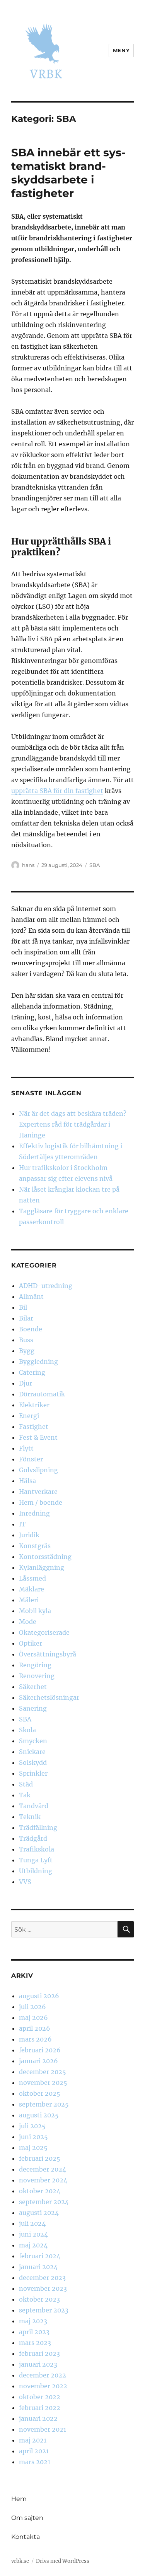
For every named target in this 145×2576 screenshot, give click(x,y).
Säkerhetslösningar (49, 1697)
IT (22, 1524)
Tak (25, 1795)
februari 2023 (39, 2353)
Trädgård (33, 1838)
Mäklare (32, 1589)
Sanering (33, 1708)
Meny (121, 50)
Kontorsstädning (45, 1557)
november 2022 (43, 2386)
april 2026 (35, 2028)
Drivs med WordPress (63, 2561)
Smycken (33, 1741)
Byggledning (38, 1362)
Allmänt (31, 1297)
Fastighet (34, 1427)
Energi (29, 1416)
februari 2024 (40, 2256)
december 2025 (43, 2072)
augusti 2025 (39, 2115)
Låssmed (32, 1578)
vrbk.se (20, 2561)
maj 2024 (33, 2245)
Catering (32, 1372)
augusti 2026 (39, 1996)
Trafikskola (37, 1849)
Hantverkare (38, 1492)
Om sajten (27, 2518)
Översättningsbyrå (48, 1654)
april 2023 (34, 2332)
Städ (26, 1784)
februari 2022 (40, 2408)
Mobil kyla (35, 1611)
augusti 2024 (39, 2213)
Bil (23, 1307)
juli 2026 (32, 2007)
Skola (27, 1730)
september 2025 (44, 2104)
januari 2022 (38, 2418)
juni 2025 (33, 2137)
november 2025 (43, 2083)
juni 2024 (33, 2234)
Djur (26, 1383)
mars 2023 (35, 2343)
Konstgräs (35, 1546)
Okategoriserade (44, 1632)
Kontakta (26, 2537)
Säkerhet (33, 1687)
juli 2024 (32, 2223)
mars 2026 (35, 2039)
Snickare (32, 1752)
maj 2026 (33, 2018)
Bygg (27, 1351)
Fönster (31, 1459)
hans (28, 865)
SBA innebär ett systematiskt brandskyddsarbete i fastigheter (68, 173)
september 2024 (44, 2202)
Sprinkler (33, 1773)
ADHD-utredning (46, 1286)
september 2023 (44, 2310)
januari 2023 (38, 2364)
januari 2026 (38, 2061)
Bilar (26, 1318)
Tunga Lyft (36, 1860)
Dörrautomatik (42, 1394)
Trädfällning (38, 1828)
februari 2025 (40, 2158)
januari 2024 (38, 2267)
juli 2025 (32, 2126)
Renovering (37, 1676)
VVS (25, 1882)
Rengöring (35, 1665)
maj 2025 (33, 2148)
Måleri (29, 1600)
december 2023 (42, 2278)
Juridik (29, 1535)
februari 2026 (40, 2050)
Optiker (31, 1643)
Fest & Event (38, 1437)
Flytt (26, 1448)
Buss (26, 1340)
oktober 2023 (39, 2299)
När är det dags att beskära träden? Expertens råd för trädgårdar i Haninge (73, 1124)
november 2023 (43, 2288)
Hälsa (27, 1481)
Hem (19, 2499)
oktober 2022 (40, 2397)
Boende (31, 1329)
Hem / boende (41, 1502)
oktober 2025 (40, 2093)
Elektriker (34, 1405)
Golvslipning (38, 1470)
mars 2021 (35, 2462)
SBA (95, 865)
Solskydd (33, 1762)
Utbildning (36, 1871)
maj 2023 (33, 2321)
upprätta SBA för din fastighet (57, 791)
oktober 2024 (40, 2191)
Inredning (34, 1513)
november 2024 (43, 2180)
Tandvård (34, 1806)
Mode (28, 1622)
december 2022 (43, 2375)
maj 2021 (33, 2440)
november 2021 (43, 2429)
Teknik (30, 1817)
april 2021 (34, 2451)
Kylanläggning (42, 1567)
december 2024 (43, 2169)
